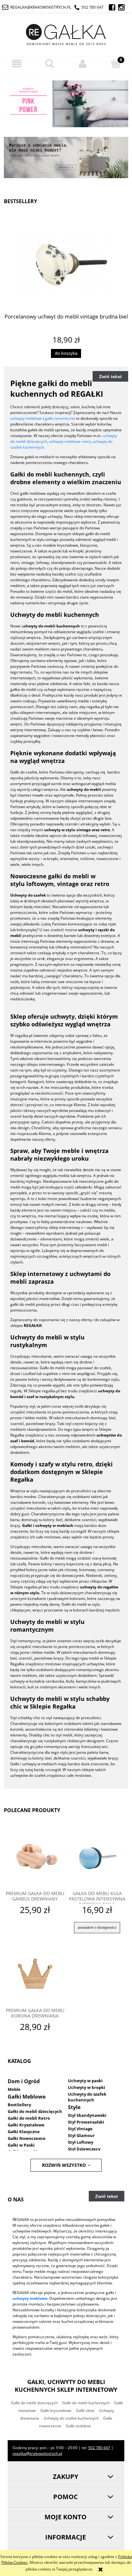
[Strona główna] (66, 33)
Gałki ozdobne (78, 2426)
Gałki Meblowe (27, 2097)
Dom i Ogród (24, 2081)
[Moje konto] (82, 64)
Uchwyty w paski (85, 2081)
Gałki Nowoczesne (27, 2138)
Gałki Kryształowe (26, 2125)
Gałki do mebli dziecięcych (35, 2111)
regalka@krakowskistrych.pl (41, 7)
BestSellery (19, 2105)
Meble (14, 2089)
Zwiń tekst (110, 377)
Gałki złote (85, 2410)
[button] (16, 64)
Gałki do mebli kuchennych (86, 2403)
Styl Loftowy (81, 2142)
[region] (66, 105)
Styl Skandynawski (87, 2115)
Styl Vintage (80, 2129)
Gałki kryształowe (56, 2410)
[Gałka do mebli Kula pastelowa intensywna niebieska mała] (97, 1858)
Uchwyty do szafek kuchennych (87, 2097)
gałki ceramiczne (60, 418)
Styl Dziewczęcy (84, 2149)
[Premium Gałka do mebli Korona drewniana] (35, 1975)
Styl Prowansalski (86, 2122)
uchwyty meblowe (26, 418)
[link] (66, 104)
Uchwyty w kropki (87, 2087)
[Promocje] (66, 157)
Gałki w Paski (21, 2145)
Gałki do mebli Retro (29, 2118)
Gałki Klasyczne (24, 2132)
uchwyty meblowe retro (70, 441)
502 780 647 (92, 7)
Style (74, 2107)
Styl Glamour (81, 2135)
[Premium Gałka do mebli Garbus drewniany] (35, 1858)
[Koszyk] (116, 63)
